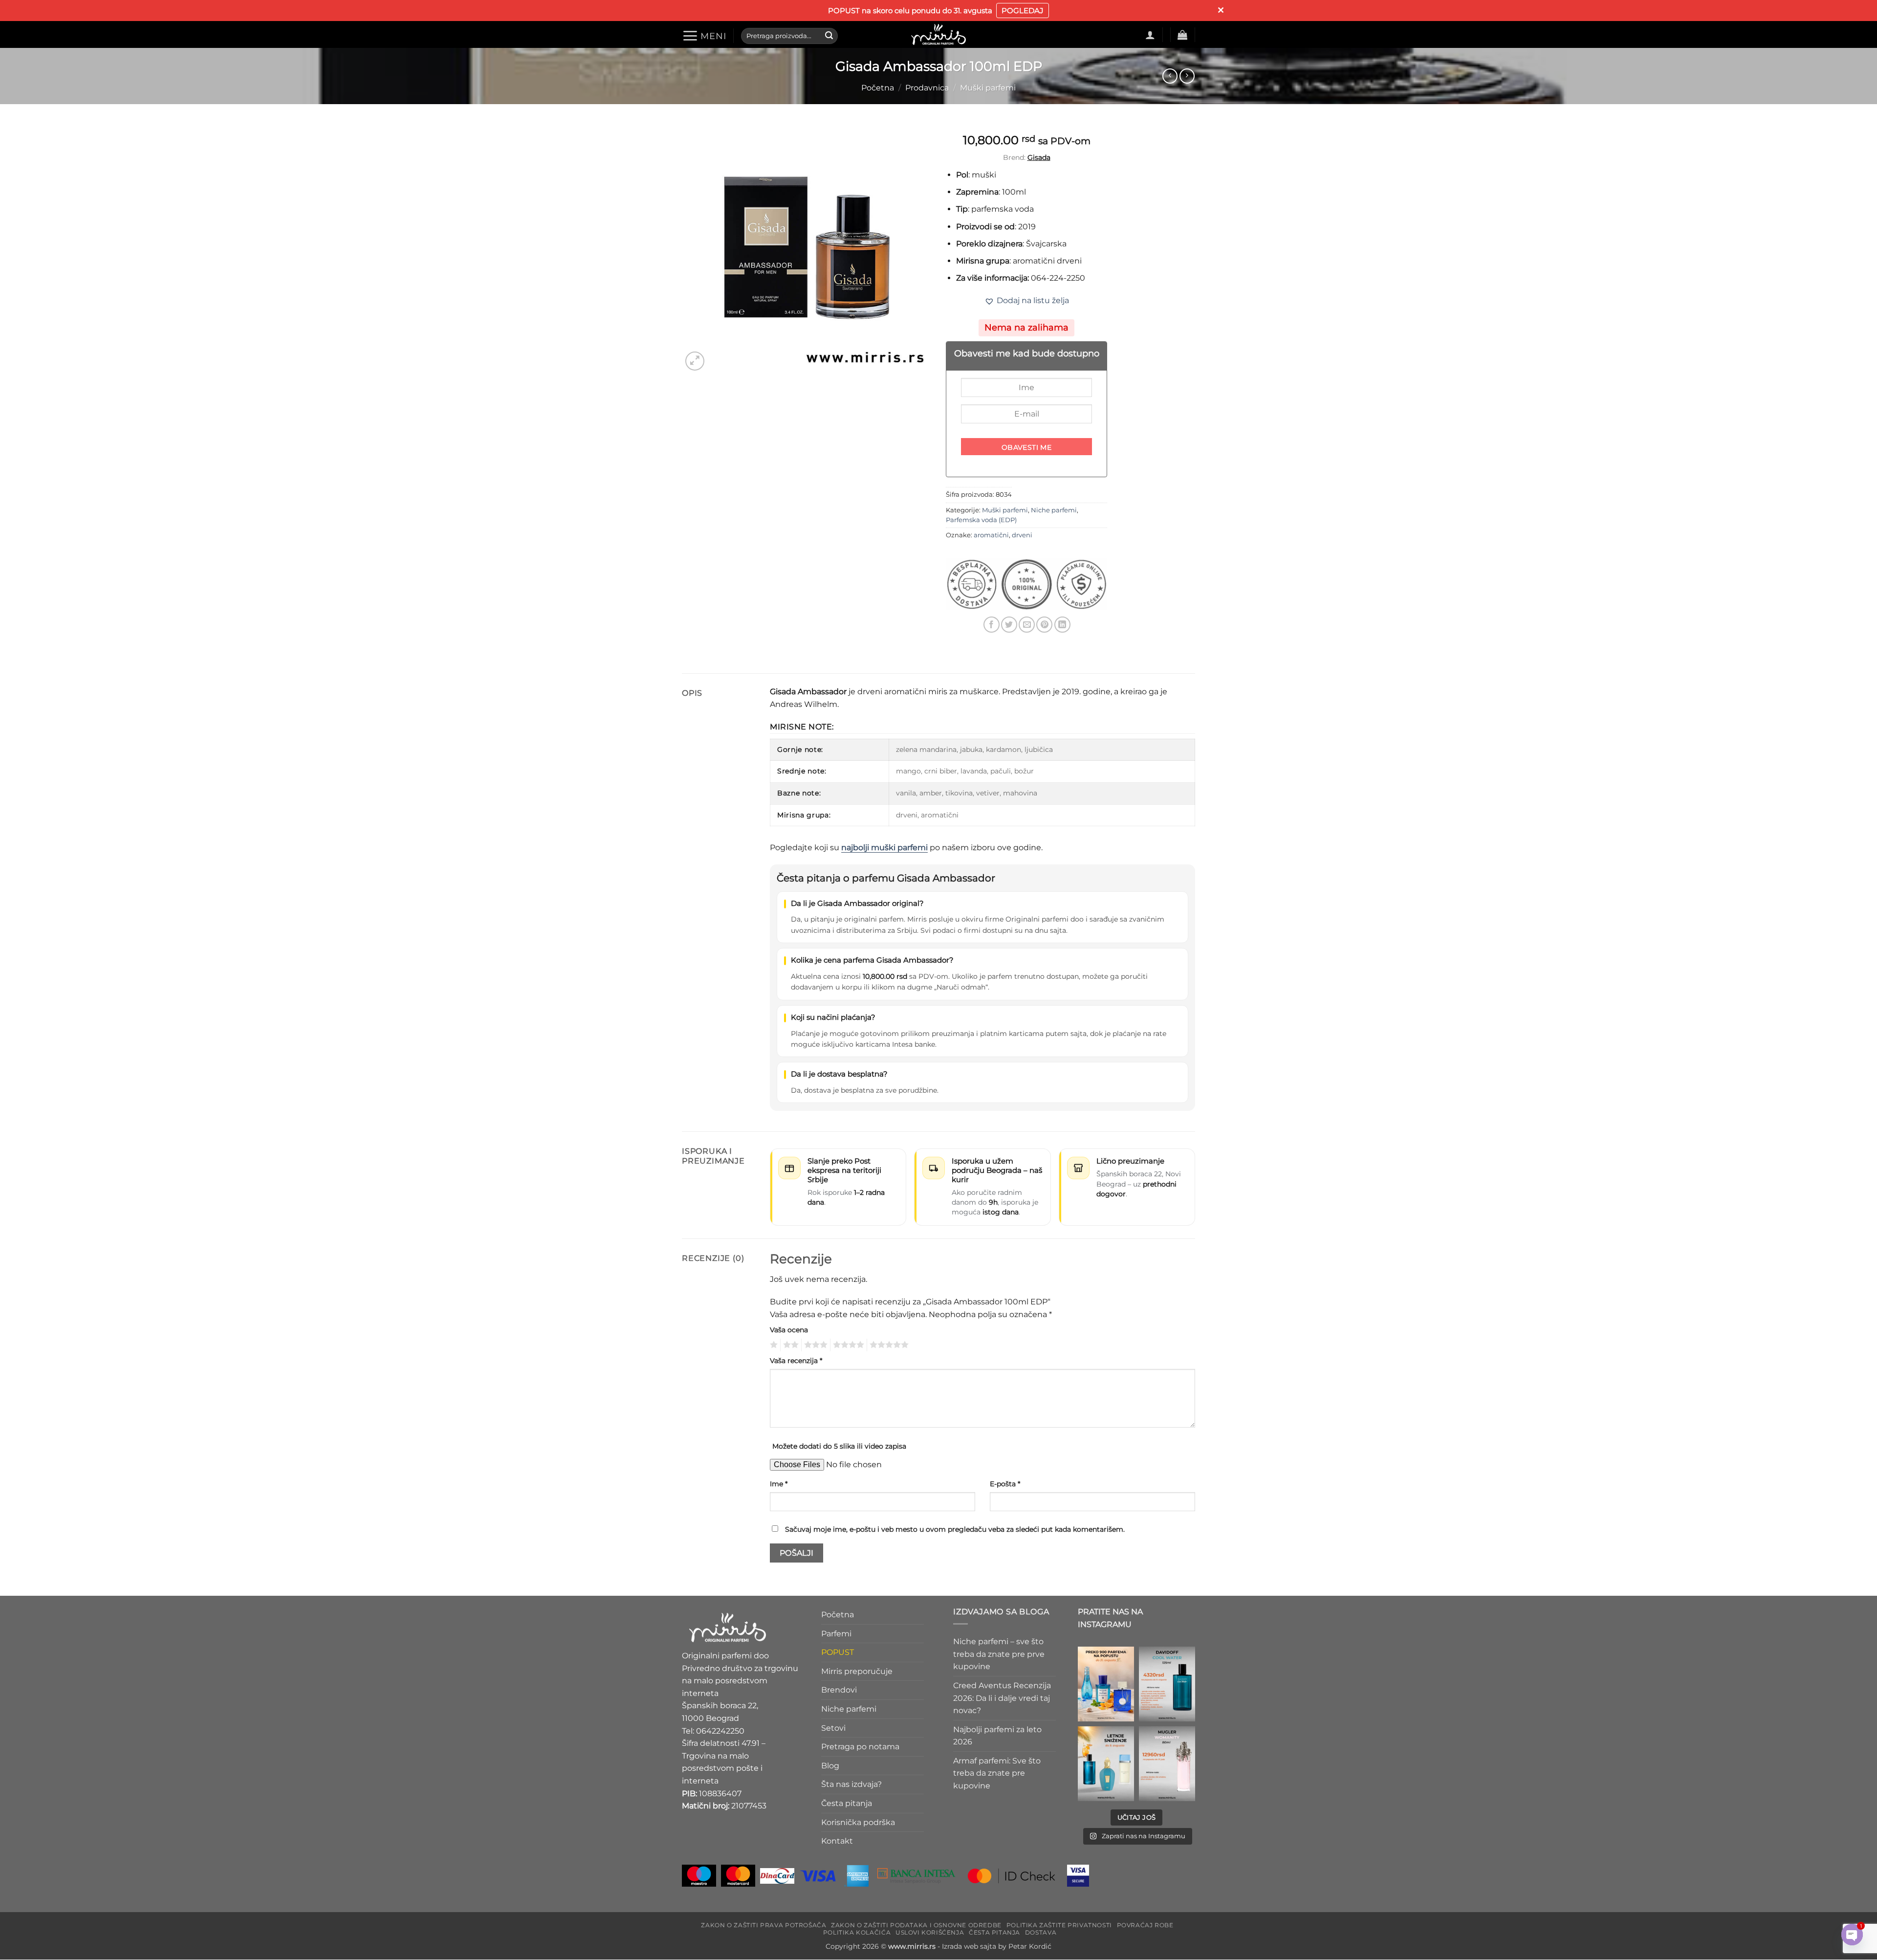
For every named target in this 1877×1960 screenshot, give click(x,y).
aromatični (991, 535)
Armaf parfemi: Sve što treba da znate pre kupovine (997, 1773)
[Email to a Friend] (1027, 625)
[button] (704, 36)
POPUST (838, 1653)
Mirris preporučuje (857, 1671)
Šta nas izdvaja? (851, 1785)
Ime (779, 1484)
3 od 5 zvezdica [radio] (814, 1345)
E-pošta (1005, 1484)
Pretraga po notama (860, 1747)
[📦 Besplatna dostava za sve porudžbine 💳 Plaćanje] (1106, 1684)
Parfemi (836, 1634)
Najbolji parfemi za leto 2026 (997, 1736)
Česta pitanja (847, 1803)
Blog (830, 1766)
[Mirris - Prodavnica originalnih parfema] (938, 34)
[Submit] (829, 36)
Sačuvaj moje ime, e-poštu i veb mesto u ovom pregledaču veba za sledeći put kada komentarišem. (955, 1529)
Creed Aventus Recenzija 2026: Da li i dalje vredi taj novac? (1002, 1698)
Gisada (1039, 157)
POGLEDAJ (1023, 11)
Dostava (1041, 1932)
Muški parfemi (988, 88)
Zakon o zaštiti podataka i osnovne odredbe (916, 1925)
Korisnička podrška (858, 1822)
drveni (1022, 535)
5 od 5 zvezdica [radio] (888, 1345)
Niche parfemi (1054, 510)
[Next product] (1170, 76)
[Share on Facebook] (992, 625)
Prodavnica (927, 88)
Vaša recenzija (796, 1361)
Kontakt (837, 1841)
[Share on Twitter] (1009, 625)
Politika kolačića (857, 1932)
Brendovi (839, 1690)
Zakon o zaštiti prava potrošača (764, 1925)
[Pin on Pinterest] (1044, 625)
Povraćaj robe (1145, 1925)
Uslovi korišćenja (930, 1932)
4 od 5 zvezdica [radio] (847, 1345)
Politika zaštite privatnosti (1059, 1925)
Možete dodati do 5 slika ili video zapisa (839, 1446)
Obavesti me (1027, 447)
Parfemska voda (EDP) (981, 520)
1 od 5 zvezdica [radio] (773, 1345)
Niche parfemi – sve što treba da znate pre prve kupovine (999, 1654)
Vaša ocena (789, 1330)
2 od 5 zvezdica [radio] (789, 1345)
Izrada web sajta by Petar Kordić (997, 1947)
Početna (878, 88)
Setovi (833, 1728)
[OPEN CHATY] (1852, 1935)
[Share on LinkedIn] (1062, 625)
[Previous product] (1187, 76)
